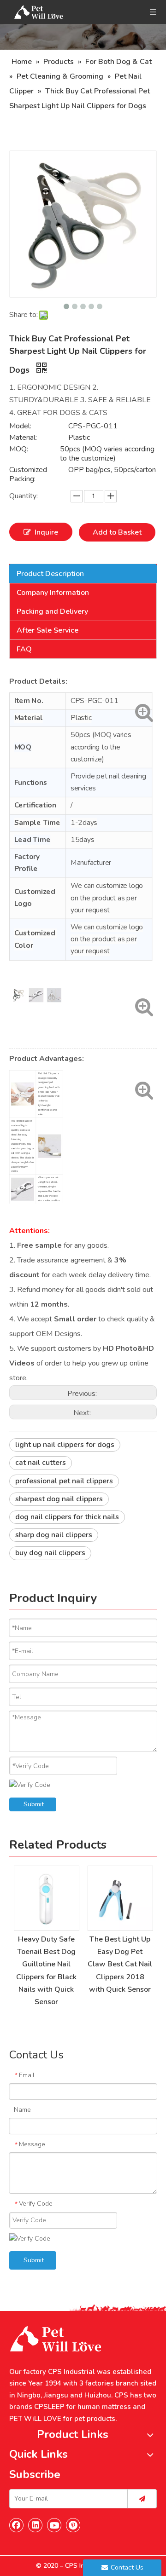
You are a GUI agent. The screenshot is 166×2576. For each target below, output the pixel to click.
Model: (20, 426)
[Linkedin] (36, 2525)
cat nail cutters (41, 1463)
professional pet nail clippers (64, 1481)
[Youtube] (54, 2525)
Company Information (53, 593)
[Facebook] (17, 2525)
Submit (34, 1804)
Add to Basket (117, 532)
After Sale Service (47, 630)
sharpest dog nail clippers (59, 1499)
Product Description (50, 574)
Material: (23, 438)
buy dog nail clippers (50, 1553)
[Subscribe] (142, 2499)
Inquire (46, 532)
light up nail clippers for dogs (65, 1445)
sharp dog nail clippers (54, 1535)
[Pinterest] (73, 2525)
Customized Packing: (28, 474)
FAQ (24, 649)
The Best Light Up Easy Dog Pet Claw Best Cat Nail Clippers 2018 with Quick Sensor (120, 1964)
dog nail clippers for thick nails (67, 1517)
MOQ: (19, 449)
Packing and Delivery (52, 611)
